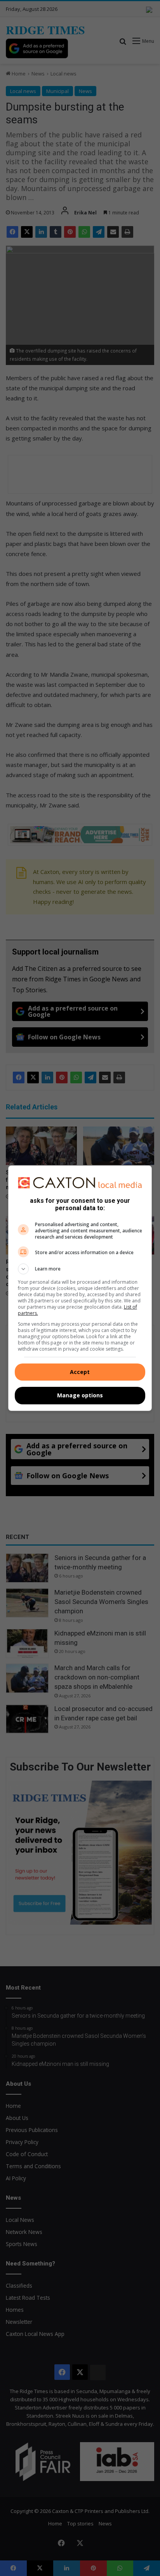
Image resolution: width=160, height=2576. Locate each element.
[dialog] (80, 1288)
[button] (80, 1269)
